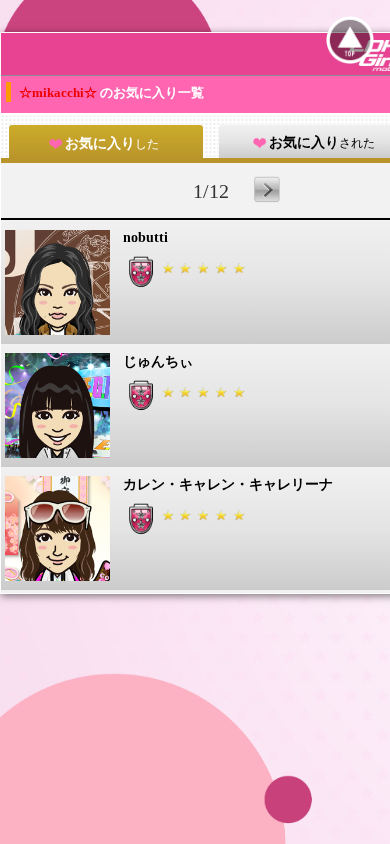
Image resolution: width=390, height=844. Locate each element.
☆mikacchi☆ (59, 92)
